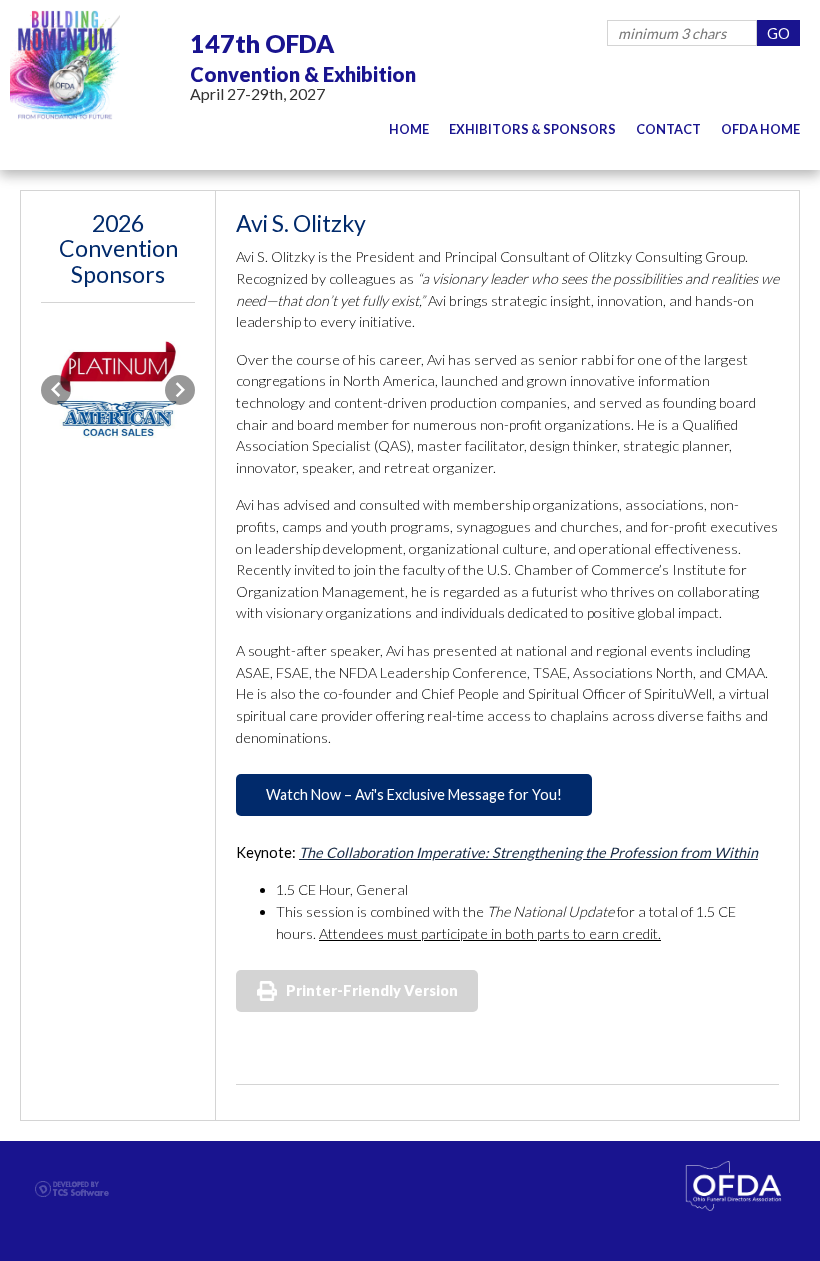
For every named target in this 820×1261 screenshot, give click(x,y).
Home (409, 129)
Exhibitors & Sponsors (532, 129)
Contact (668, 129)
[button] (56, 390)
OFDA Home (760, 129)
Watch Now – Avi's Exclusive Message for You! (414, 794)
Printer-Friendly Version (372, 990)
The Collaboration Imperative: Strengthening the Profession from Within (528, 852)
